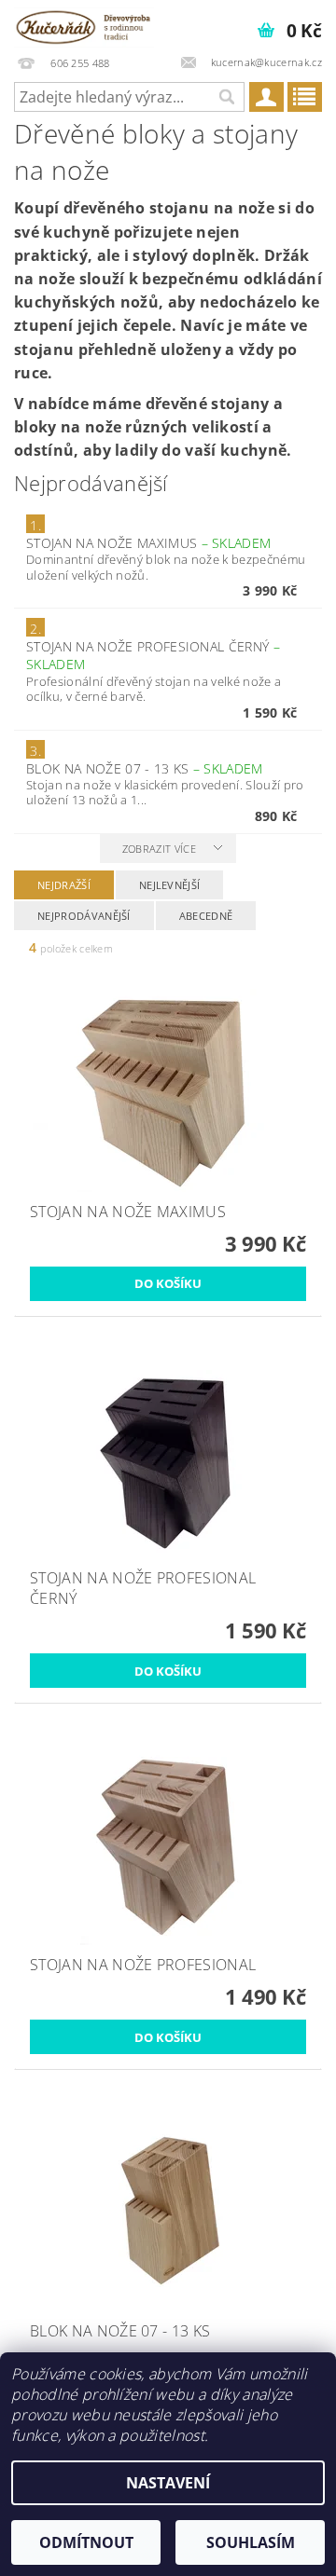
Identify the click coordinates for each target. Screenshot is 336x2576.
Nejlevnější (170, 885)
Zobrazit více (159, 849)
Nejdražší (64, 885)
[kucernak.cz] (84, 24)
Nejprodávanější (84, 916)
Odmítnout (86, 2542)
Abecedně (206, 916)
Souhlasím (251, 2542)
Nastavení (168, 2483)
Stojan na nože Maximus (148, 543)
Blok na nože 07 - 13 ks (145, 768)
